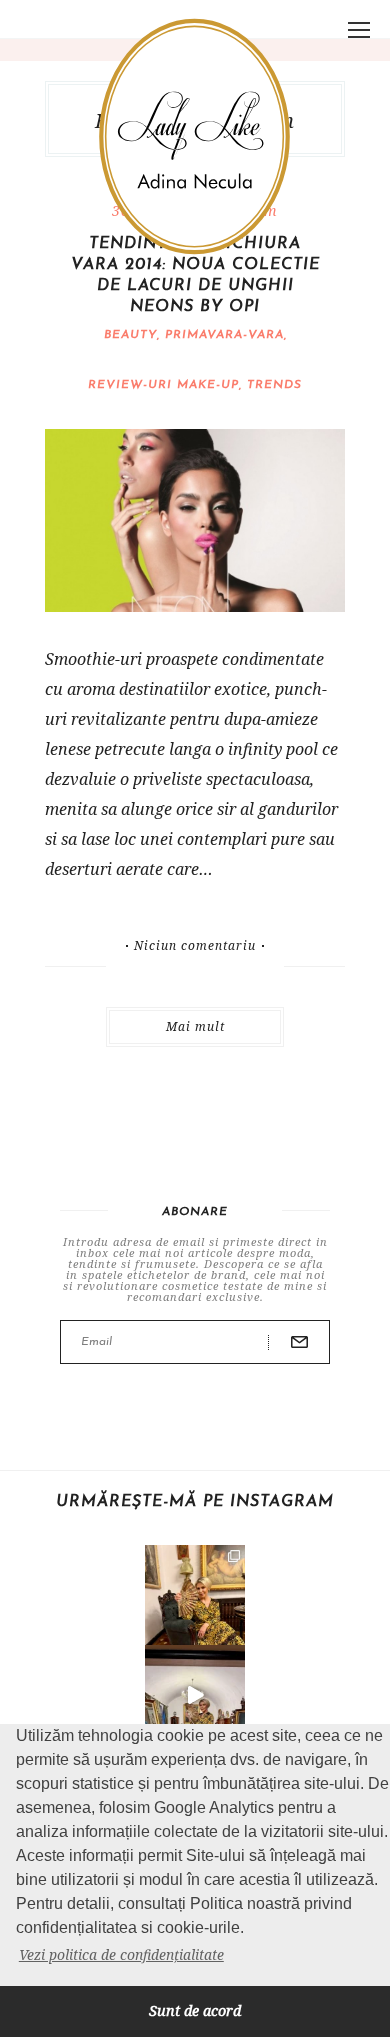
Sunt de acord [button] (195, 2010)
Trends (274, 385)
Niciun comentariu (195, 946)
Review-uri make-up (163, 385)
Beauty (130, 335)
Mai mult (195, 1026)
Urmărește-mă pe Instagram (195, 1502)
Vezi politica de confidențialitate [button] (121, 1954)
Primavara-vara (224, 335)
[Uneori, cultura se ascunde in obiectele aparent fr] (195, 1595)
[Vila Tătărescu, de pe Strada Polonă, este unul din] (195, 1695)
